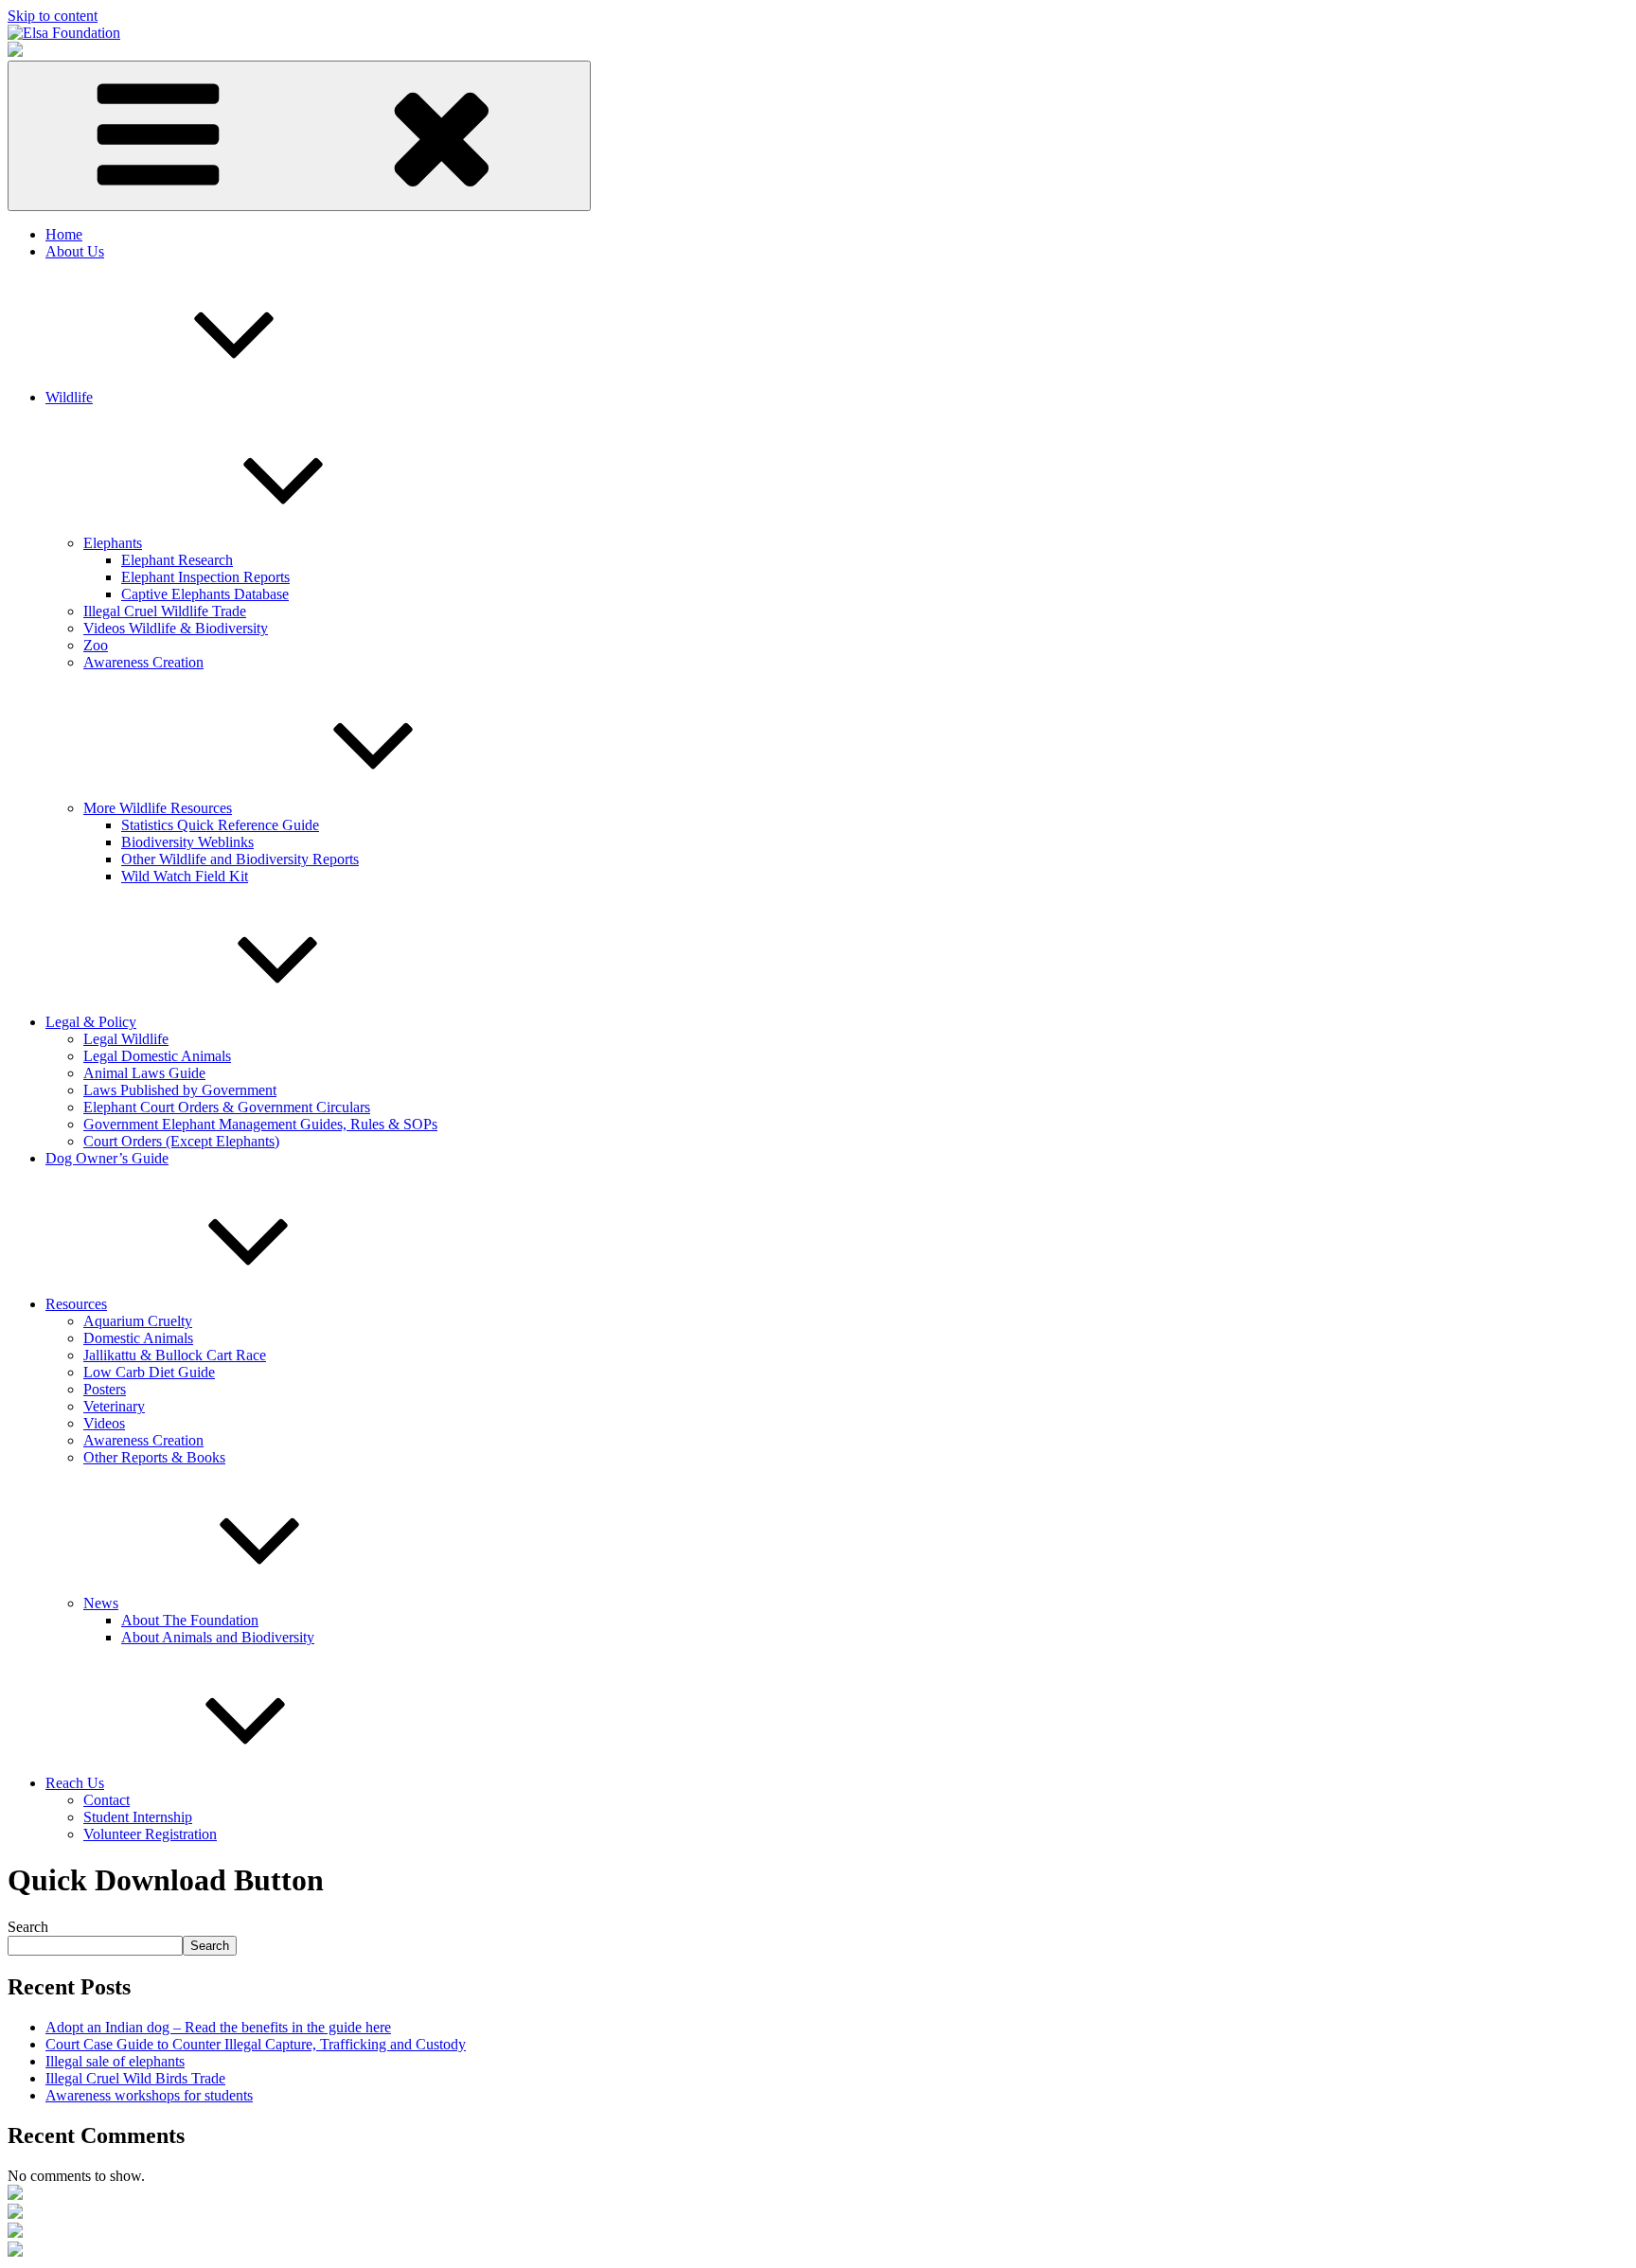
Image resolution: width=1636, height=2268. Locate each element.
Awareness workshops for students (149, 2095)
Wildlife (69, 397)
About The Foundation (190, 1620)
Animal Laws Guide (144, 1073)
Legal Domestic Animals (157, 1056)
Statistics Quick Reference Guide (220, 825)
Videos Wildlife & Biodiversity (176, 628)
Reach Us (75, 1783)
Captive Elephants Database (205, 594)
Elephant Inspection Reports (205, 577)
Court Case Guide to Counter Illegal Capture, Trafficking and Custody (256, 2044)
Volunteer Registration (150, 1834)
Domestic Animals (138, 1338)
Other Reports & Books (154, 1457)
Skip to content (53, 16)
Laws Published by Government (180, 1090)
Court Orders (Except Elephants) (181, 1141)
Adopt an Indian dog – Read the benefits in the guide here (218, 2027)
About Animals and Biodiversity (218, 1637)
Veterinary (114, 1406)
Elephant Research (177, 560)
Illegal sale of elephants (115, 2061)
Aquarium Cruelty (138, 1321)
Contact (107, 1800)
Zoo (96, 645)
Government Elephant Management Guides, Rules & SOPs (260, 1124)
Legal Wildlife (126, 1039)
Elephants (113, 543)
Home (64, 234)
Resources (76, 1304)
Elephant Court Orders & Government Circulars (227, 1107)
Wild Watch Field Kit (185, 876)
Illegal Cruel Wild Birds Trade (135, 2078)
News (101, 1603)
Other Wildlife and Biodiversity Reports (240, 859)
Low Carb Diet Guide (149, 1372)
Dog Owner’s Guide (107, 1158)
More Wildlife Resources (158, 808)
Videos (104, 1423)
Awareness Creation (143, 662)
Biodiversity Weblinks (187, 842)
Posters (105, 1389)
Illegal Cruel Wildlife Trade (165, 611)
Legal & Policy (91, 1022)
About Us (75, 251)
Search (28, 1927)
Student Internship (138, 1817)
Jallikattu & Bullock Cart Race (175, 1355)
